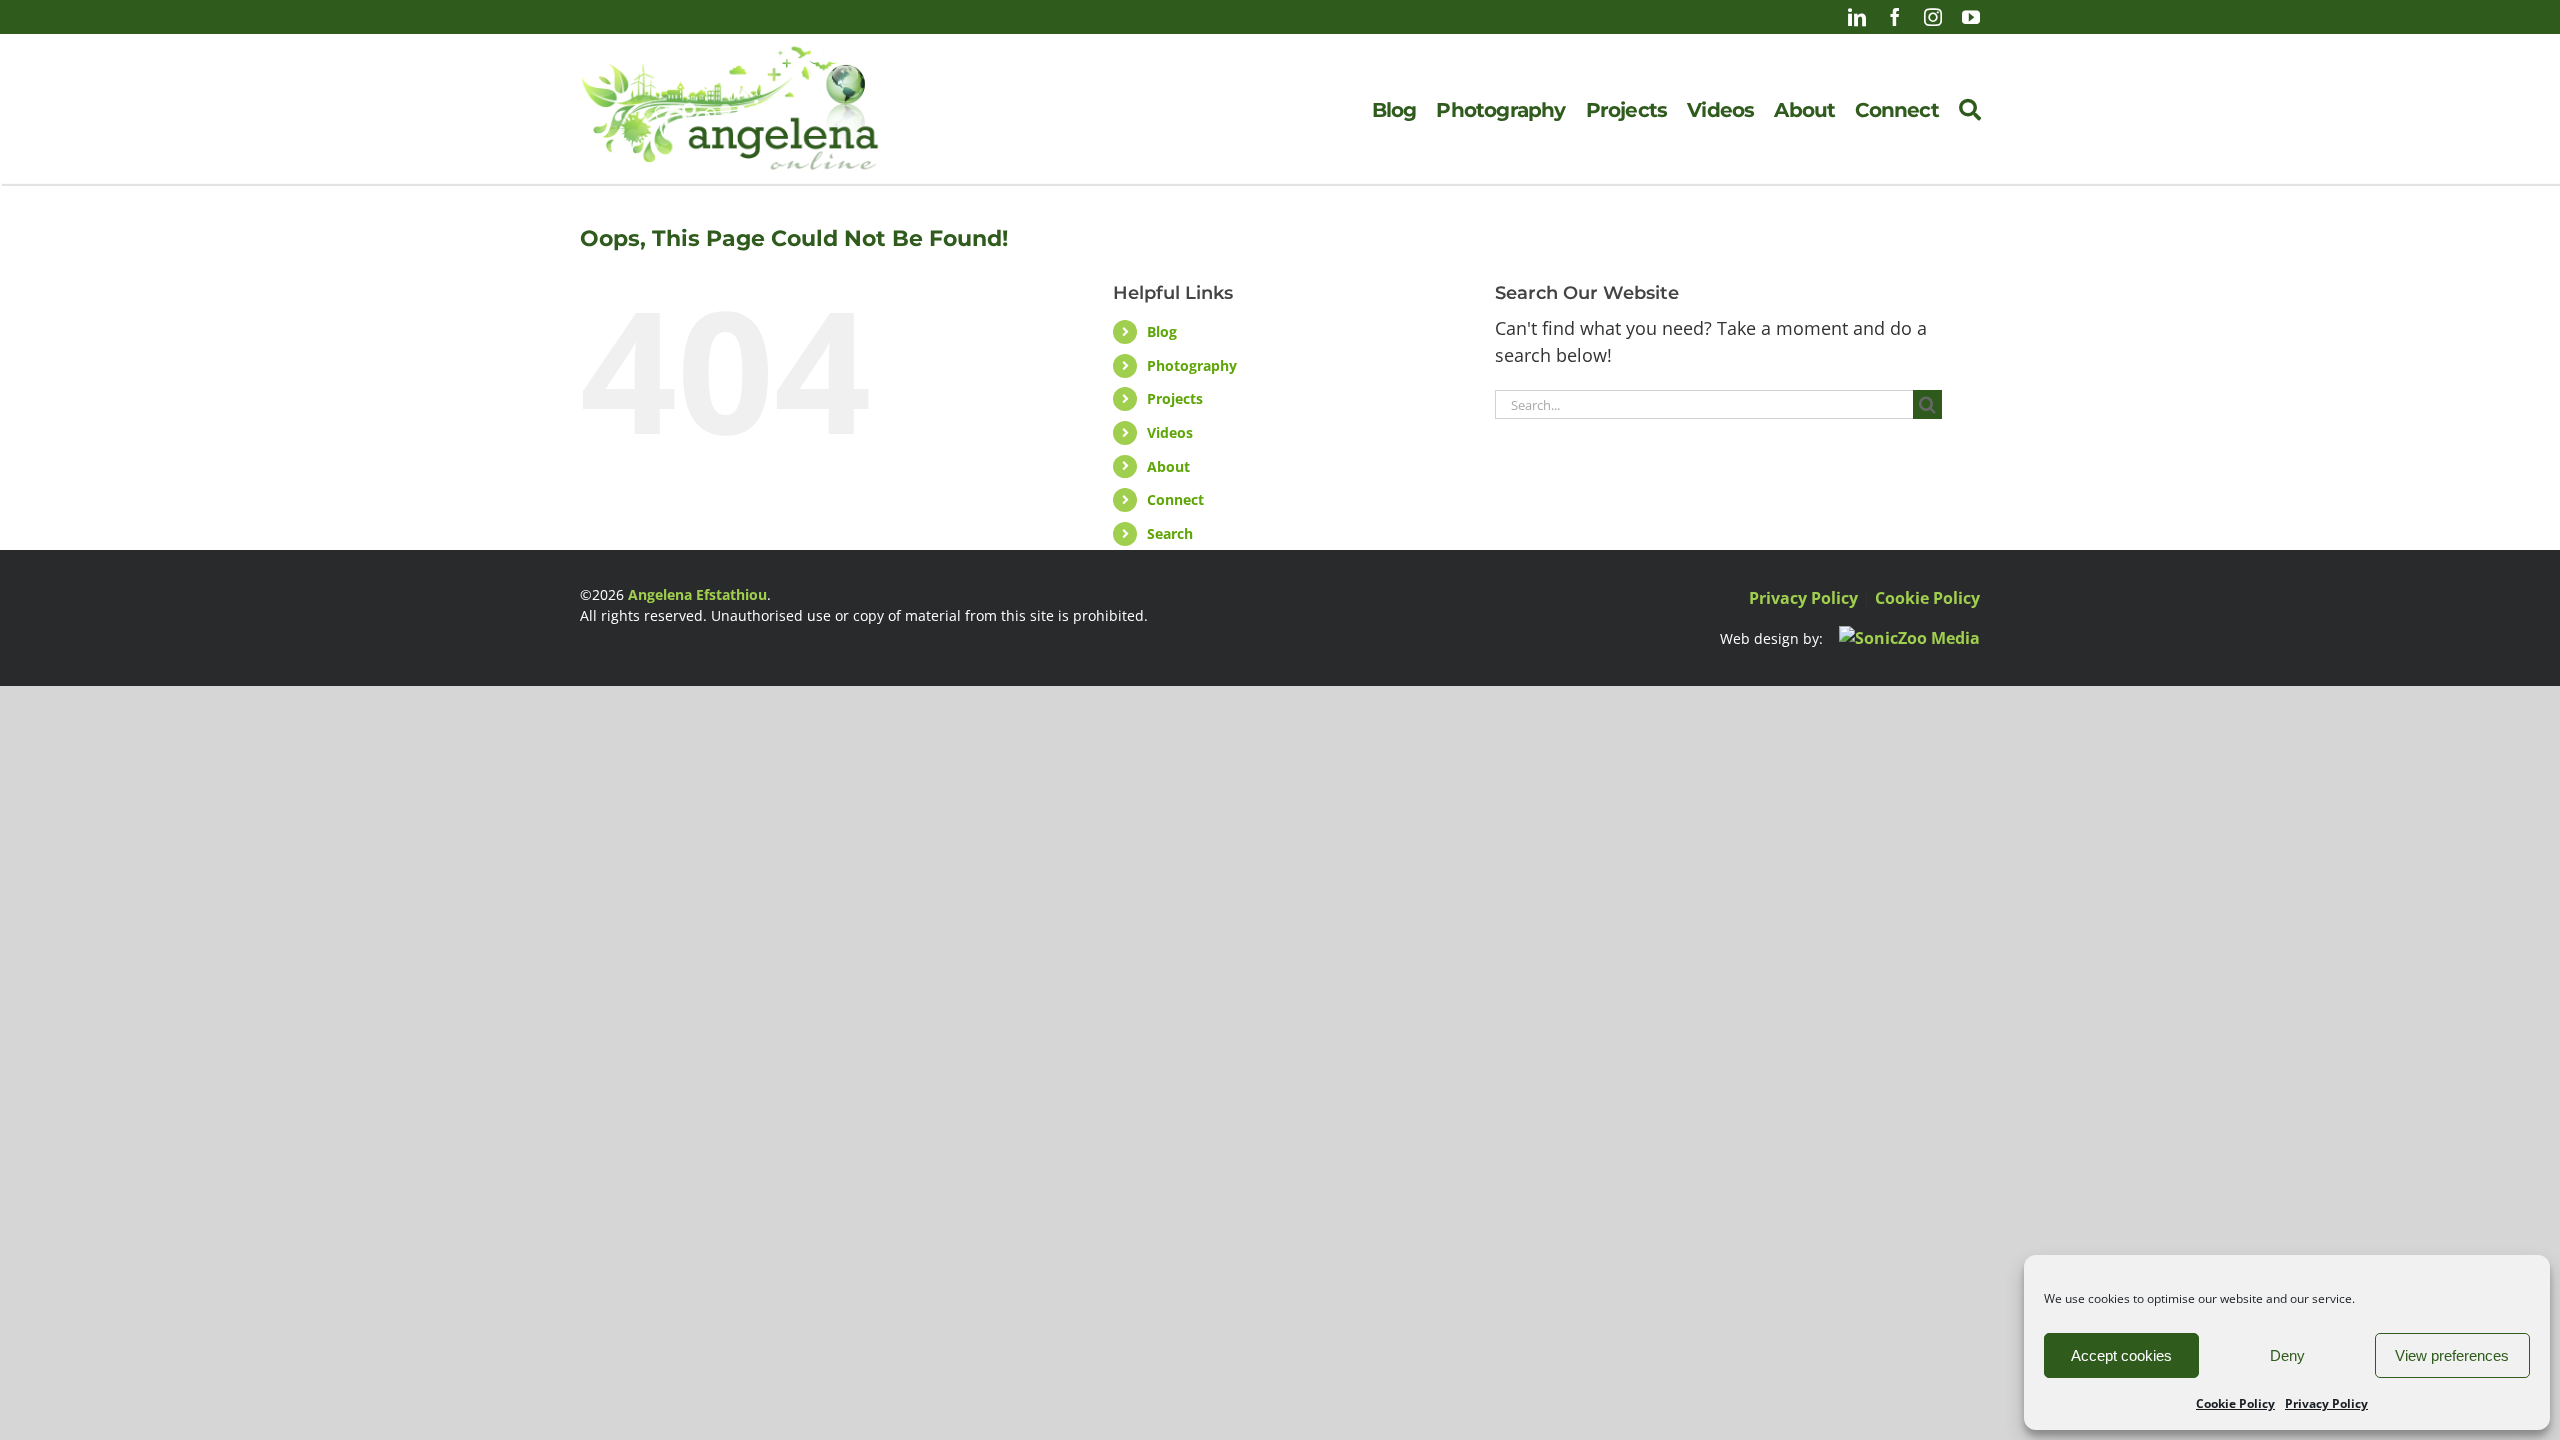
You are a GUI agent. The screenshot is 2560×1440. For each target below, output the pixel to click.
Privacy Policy (2326, 1403)
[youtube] (1971, 17)
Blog (1162, 331)
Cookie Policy (2235, 1403)
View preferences (2452, 1355)
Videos (1170, 432)
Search (1170, 533)
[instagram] (1933, 17)
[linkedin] (1857, 17)
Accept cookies (2121, 1355)
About (1168, 466)
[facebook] (1895, 17)
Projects (1175, 398)
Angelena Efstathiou (697, 594)
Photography (1192, 365)
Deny (2287, 1355)
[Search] (1969, 110)
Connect (1175, 499)
